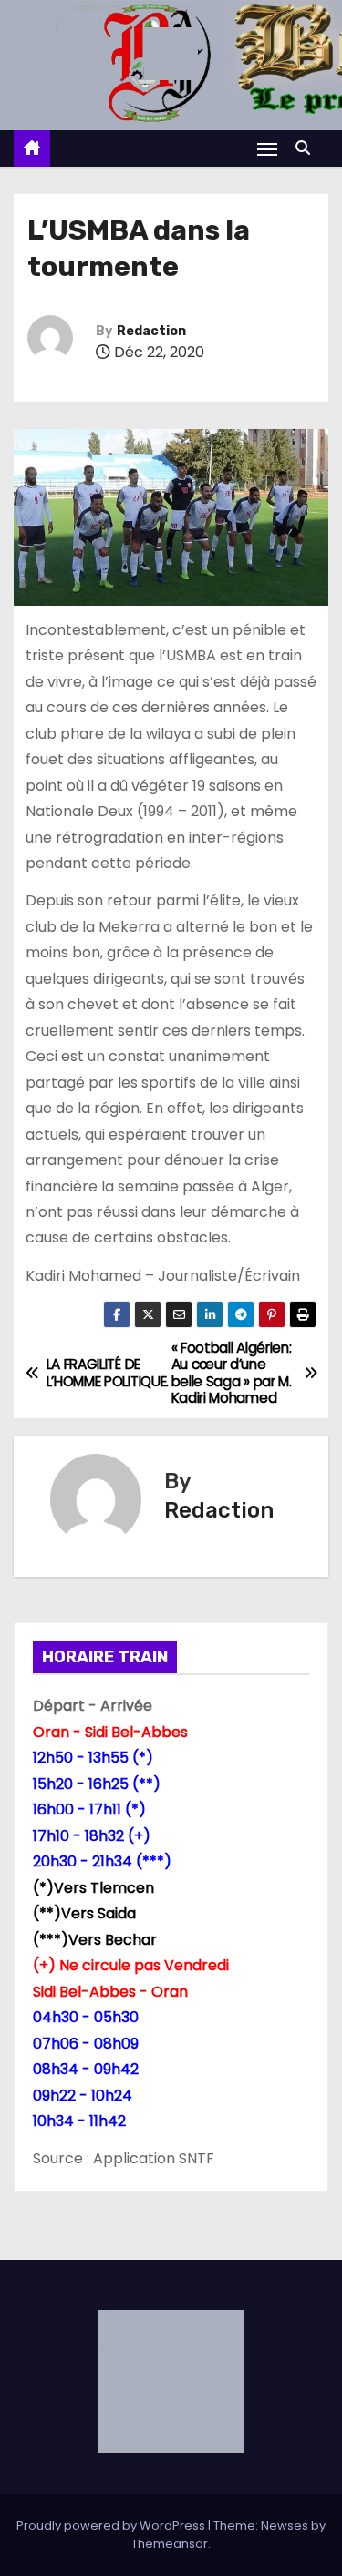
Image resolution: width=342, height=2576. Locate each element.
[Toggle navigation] (267, 149)
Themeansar (170, 2544)
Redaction (151, 331)
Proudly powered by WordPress (112, 2525)
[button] (307, 148)
